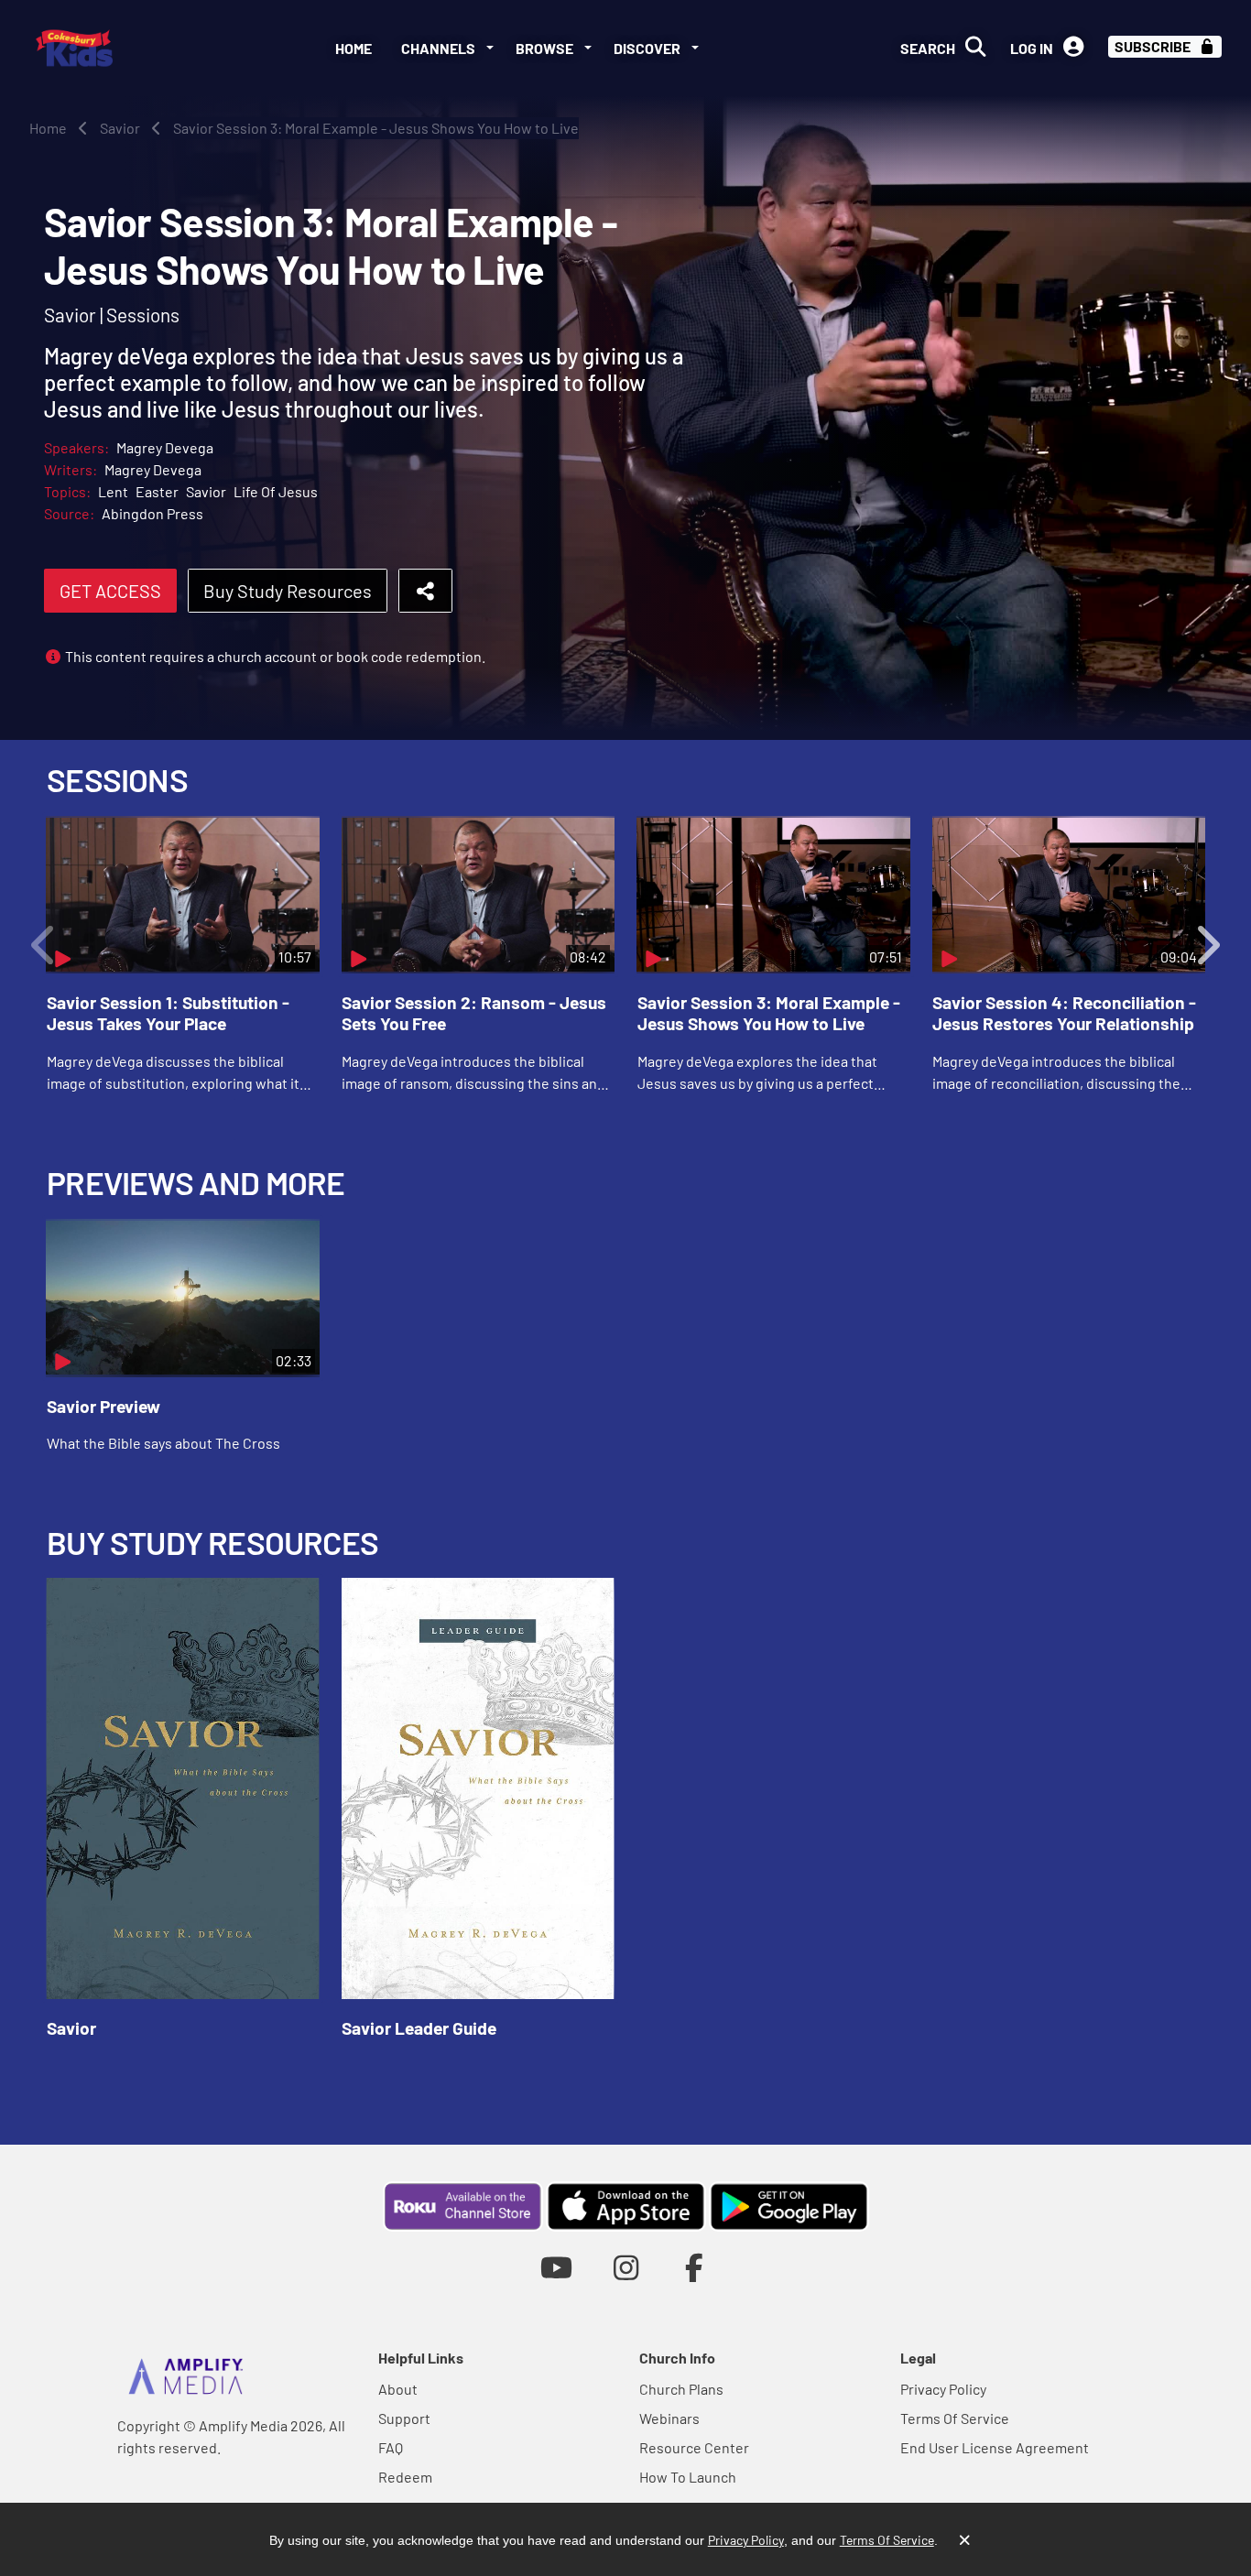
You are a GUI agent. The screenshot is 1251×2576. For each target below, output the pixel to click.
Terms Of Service (955, 2418)
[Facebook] (695, 2267)
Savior (206, 491)
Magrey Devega (165, 447)
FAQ (391, 2447)
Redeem (405, 2477)
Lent (113, 491)
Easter (157, 491)
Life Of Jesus (276, 491)
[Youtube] (556, 2267)
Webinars (669, 2418)
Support (404, 2418)
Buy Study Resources (288, 591)
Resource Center (694, 2447)
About (398, 2389)
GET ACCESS (110, 591)
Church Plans (681, 2389)
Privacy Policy (943, 2389)
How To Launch (688, 2477)
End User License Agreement (995, 2447)
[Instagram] (626, 2267)
